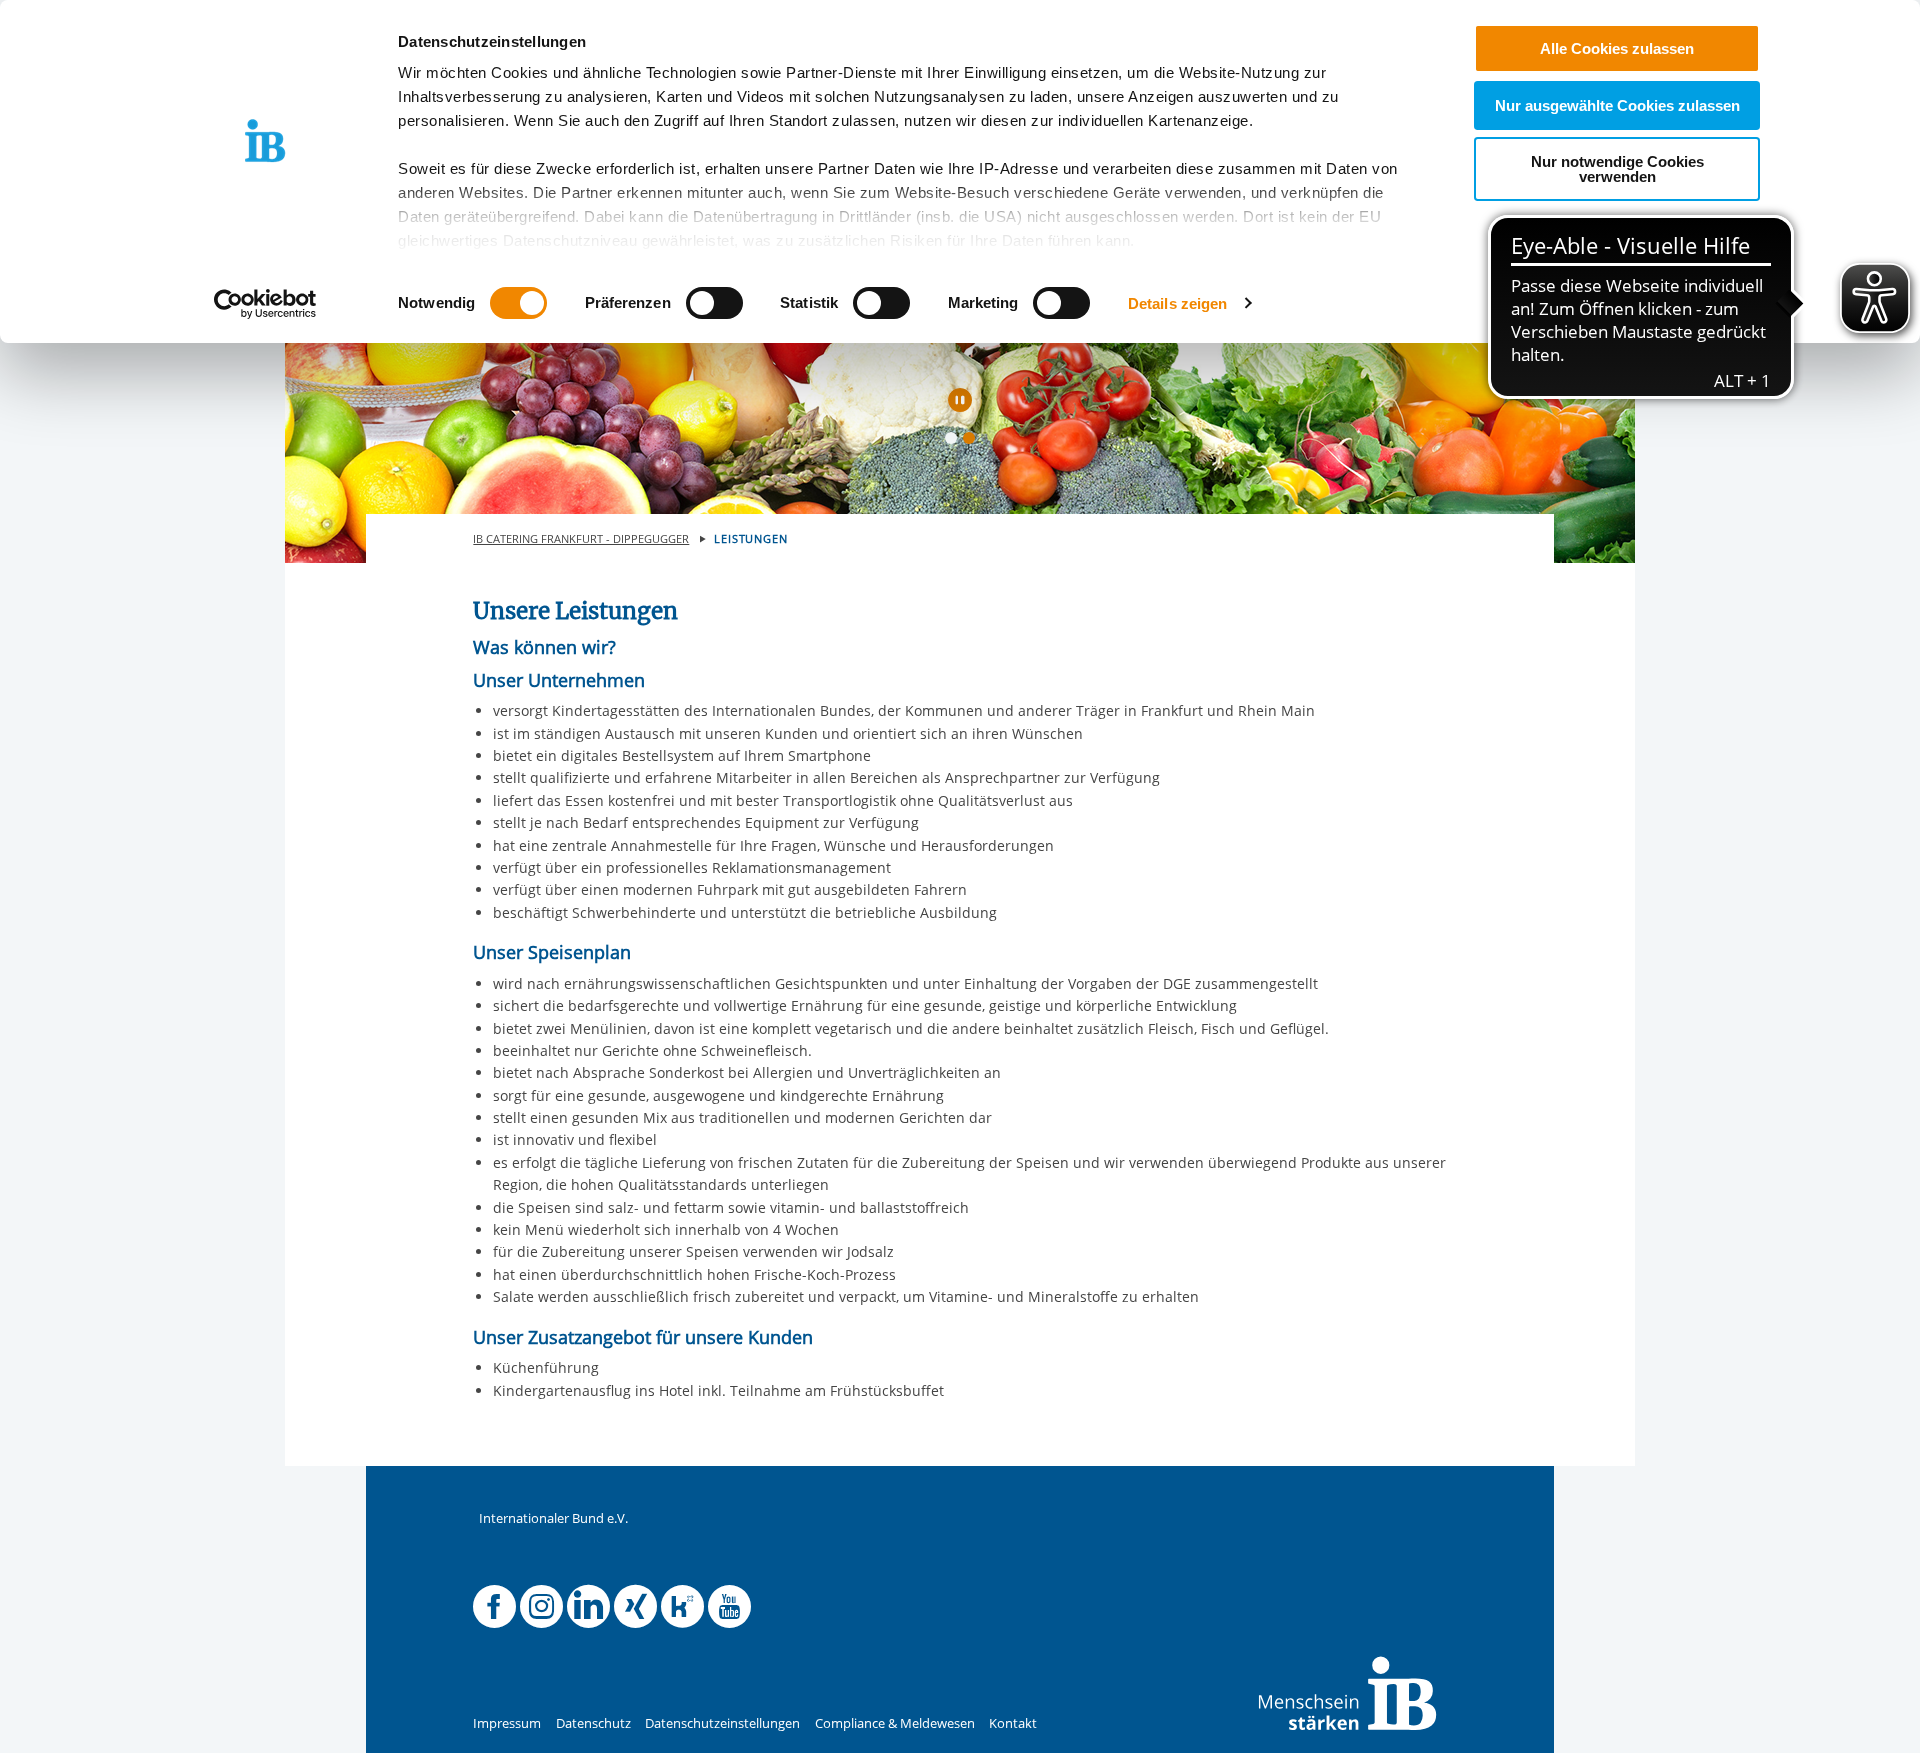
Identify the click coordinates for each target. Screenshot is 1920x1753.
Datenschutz (593, 1723)
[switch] (714, 303)
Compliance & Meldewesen (895, 1723)
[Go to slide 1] (955, 442)
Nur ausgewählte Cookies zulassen (1617, 105)
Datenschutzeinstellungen (722, 1723)
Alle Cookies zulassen (1617, 48)
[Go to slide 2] (973, 442)
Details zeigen (1177, 303)
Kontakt (1013, 1723)
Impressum (507, 1723)
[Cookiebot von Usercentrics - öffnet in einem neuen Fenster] (265, 304)
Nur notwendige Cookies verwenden (1617, 169)
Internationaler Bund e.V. (553, 1518)
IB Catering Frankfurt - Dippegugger (581, 538)
